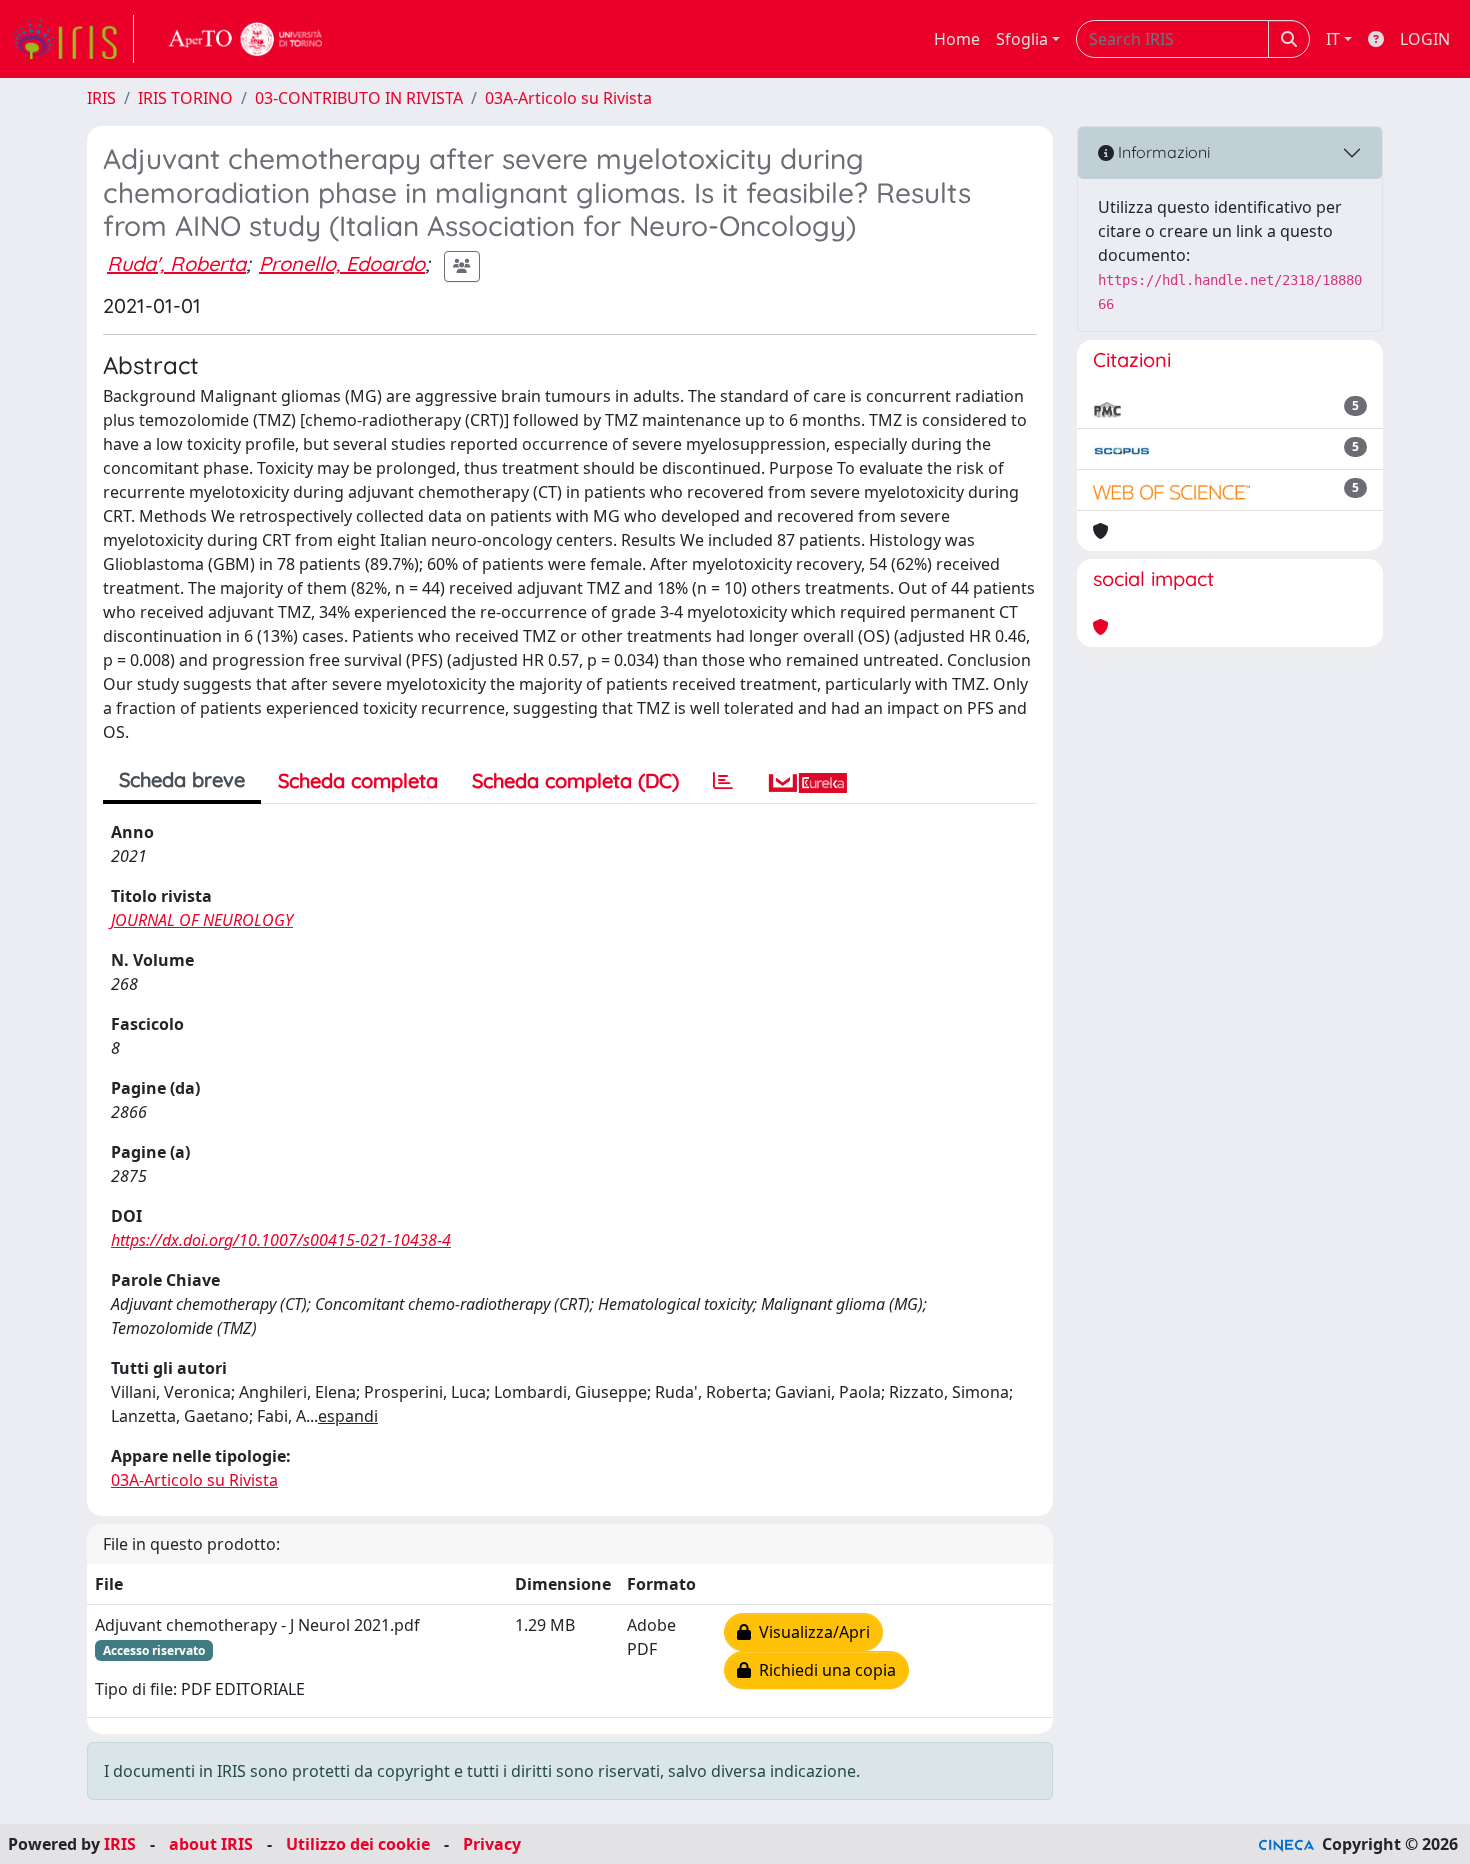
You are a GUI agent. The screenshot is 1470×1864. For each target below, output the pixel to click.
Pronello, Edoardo (342, 263)
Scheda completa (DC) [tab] (575, 780)
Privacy (492, 1844)
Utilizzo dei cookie (358, 1844)
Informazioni (1162, 152)
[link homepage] (73, 39)
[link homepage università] (246, 39)
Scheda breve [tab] (182, 779)
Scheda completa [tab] (358, 780)
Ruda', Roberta (176, 263)
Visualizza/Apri (810, 1632)
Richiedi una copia (823, 1670)
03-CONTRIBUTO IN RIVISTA (359, 98)
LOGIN (1425, 39)
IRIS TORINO (185, 98)
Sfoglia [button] (1022, 39)
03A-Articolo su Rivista (568, 98)
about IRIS (211, 1844)
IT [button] (1333, 39)
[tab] (723, 781)
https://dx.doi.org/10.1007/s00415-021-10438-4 (281, 1240)
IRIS (101, 98)
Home (957, 39)
